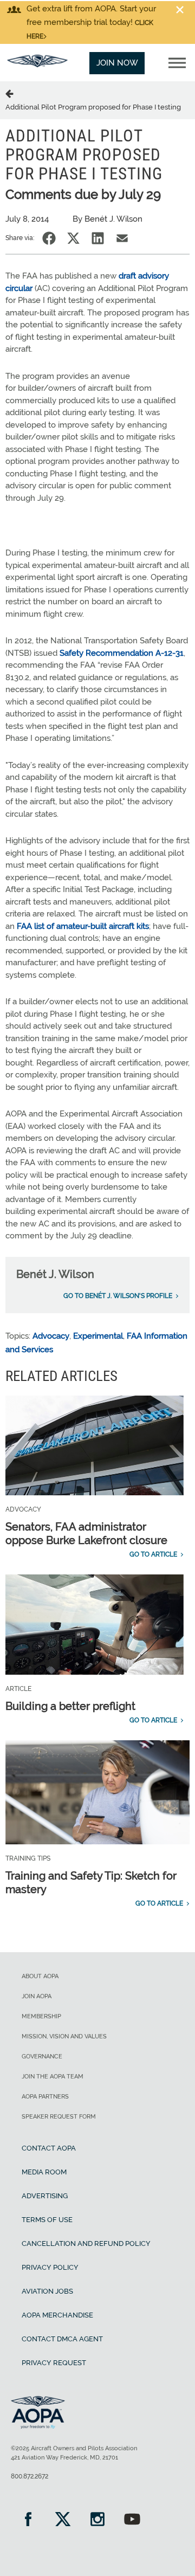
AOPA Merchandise (57, 2315)
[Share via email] (122, 238)
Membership (41, 2016)
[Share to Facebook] (49, 238)
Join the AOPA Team (53, 2077)
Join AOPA (37, 1996)
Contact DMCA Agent (62, 2339)
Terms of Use (47, 2220)
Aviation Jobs (47, 2291)
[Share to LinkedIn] (98, 238)
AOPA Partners (45, 2097)
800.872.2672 (30, 2476)
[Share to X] (73, 238)
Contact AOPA (49, 2148)
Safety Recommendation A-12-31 (122, 653)
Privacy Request (54, 2363)
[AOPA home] (37, 64)
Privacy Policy (50, 2267)
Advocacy (51, 1336)
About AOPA (40, 1976)
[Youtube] (132, 2520)
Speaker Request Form (59, 2117)
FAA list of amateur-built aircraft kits (83, 926)
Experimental (98, 1336)
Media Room (44, 2172)
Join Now (117, 63)
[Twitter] (63, 2520)
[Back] (11, 93)
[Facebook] (28, 2520)
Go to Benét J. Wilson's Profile (118, 1296)
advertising (45, 2196)
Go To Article (153, 1554)
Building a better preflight (70, 1706)
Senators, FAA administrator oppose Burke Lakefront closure (86, 1534)
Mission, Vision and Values (64, 2036)
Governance (42, 2057)
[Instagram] (97, 2520)
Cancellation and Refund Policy (86, 2243)
